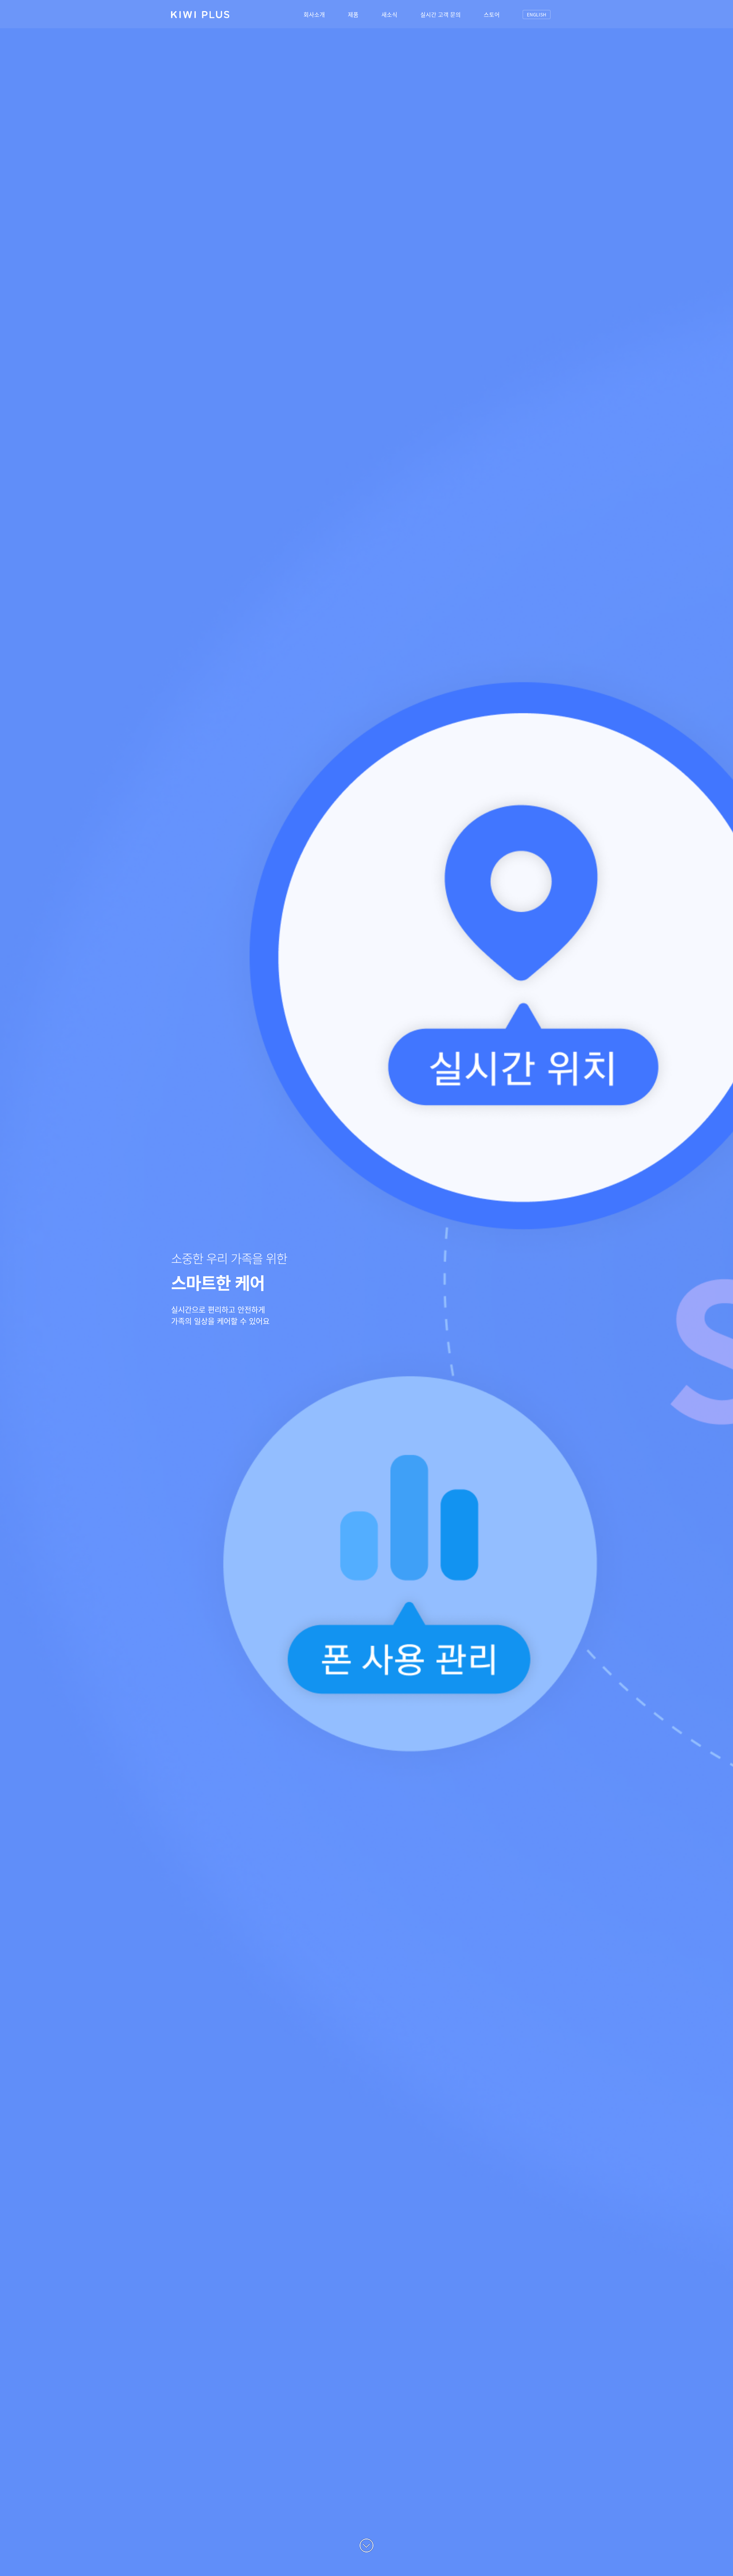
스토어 (492, 14)
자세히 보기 (202, 1343)
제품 (353, 14)
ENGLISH (537, 14)
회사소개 (314, 14)
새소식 (389, 14)
